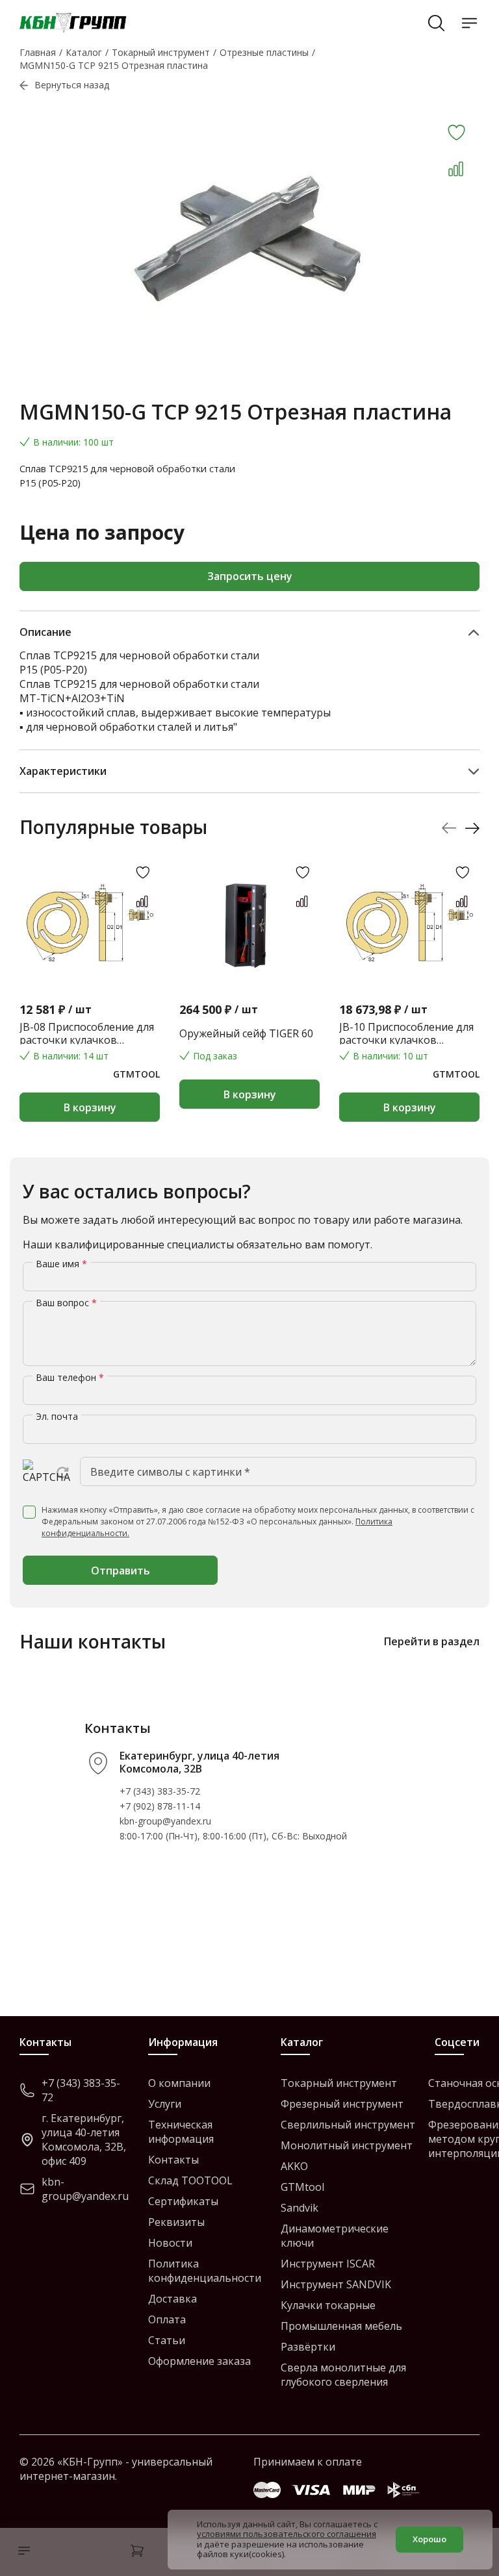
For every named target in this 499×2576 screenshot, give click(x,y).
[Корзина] (137, 2552)
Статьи (167, 2340)
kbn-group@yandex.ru (165, 1821)
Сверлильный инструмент (348, 2125)
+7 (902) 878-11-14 (160, 1806)
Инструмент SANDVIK (336, 2284)
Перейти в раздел (432, 1641)
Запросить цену (250, 576)
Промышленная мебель (341, 2326)
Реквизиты (176, 2222)
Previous (449, 828)
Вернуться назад (72, 85)
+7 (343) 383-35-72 (160, 1791)
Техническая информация (181, 2132)
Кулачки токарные (328, 2305)
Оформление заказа (199, 2361)
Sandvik (300, 2208)
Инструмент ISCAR (328, 2264)
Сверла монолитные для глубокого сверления (343, 2375)
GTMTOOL (136, 1074)
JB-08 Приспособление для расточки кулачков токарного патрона (87, 1033)
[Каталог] (21, 2552)
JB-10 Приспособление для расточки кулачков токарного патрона (406, 1033)
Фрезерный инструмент (342, 2104)
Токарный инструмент (339, 2083)
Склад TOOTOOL (190, 2180)
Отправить (121, 1571)
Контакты (173, 2160)
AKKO (294, 2166)
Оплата (167, 2319)
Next (472, 828)
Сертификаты (183, 2201)
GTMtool (302, 2187)
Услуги (165, 2104)
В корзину (90, 1107)
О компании (179, 2083)
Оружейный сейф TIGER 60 (246, 1033)
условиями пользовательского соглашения (287, 2534)
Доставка (173, 2299)
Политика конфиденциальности (205, 2271)
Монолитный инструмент (347, 2145)
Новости (170, 2243)
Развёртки (308, 2347)
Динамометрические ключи (335, 2236)
